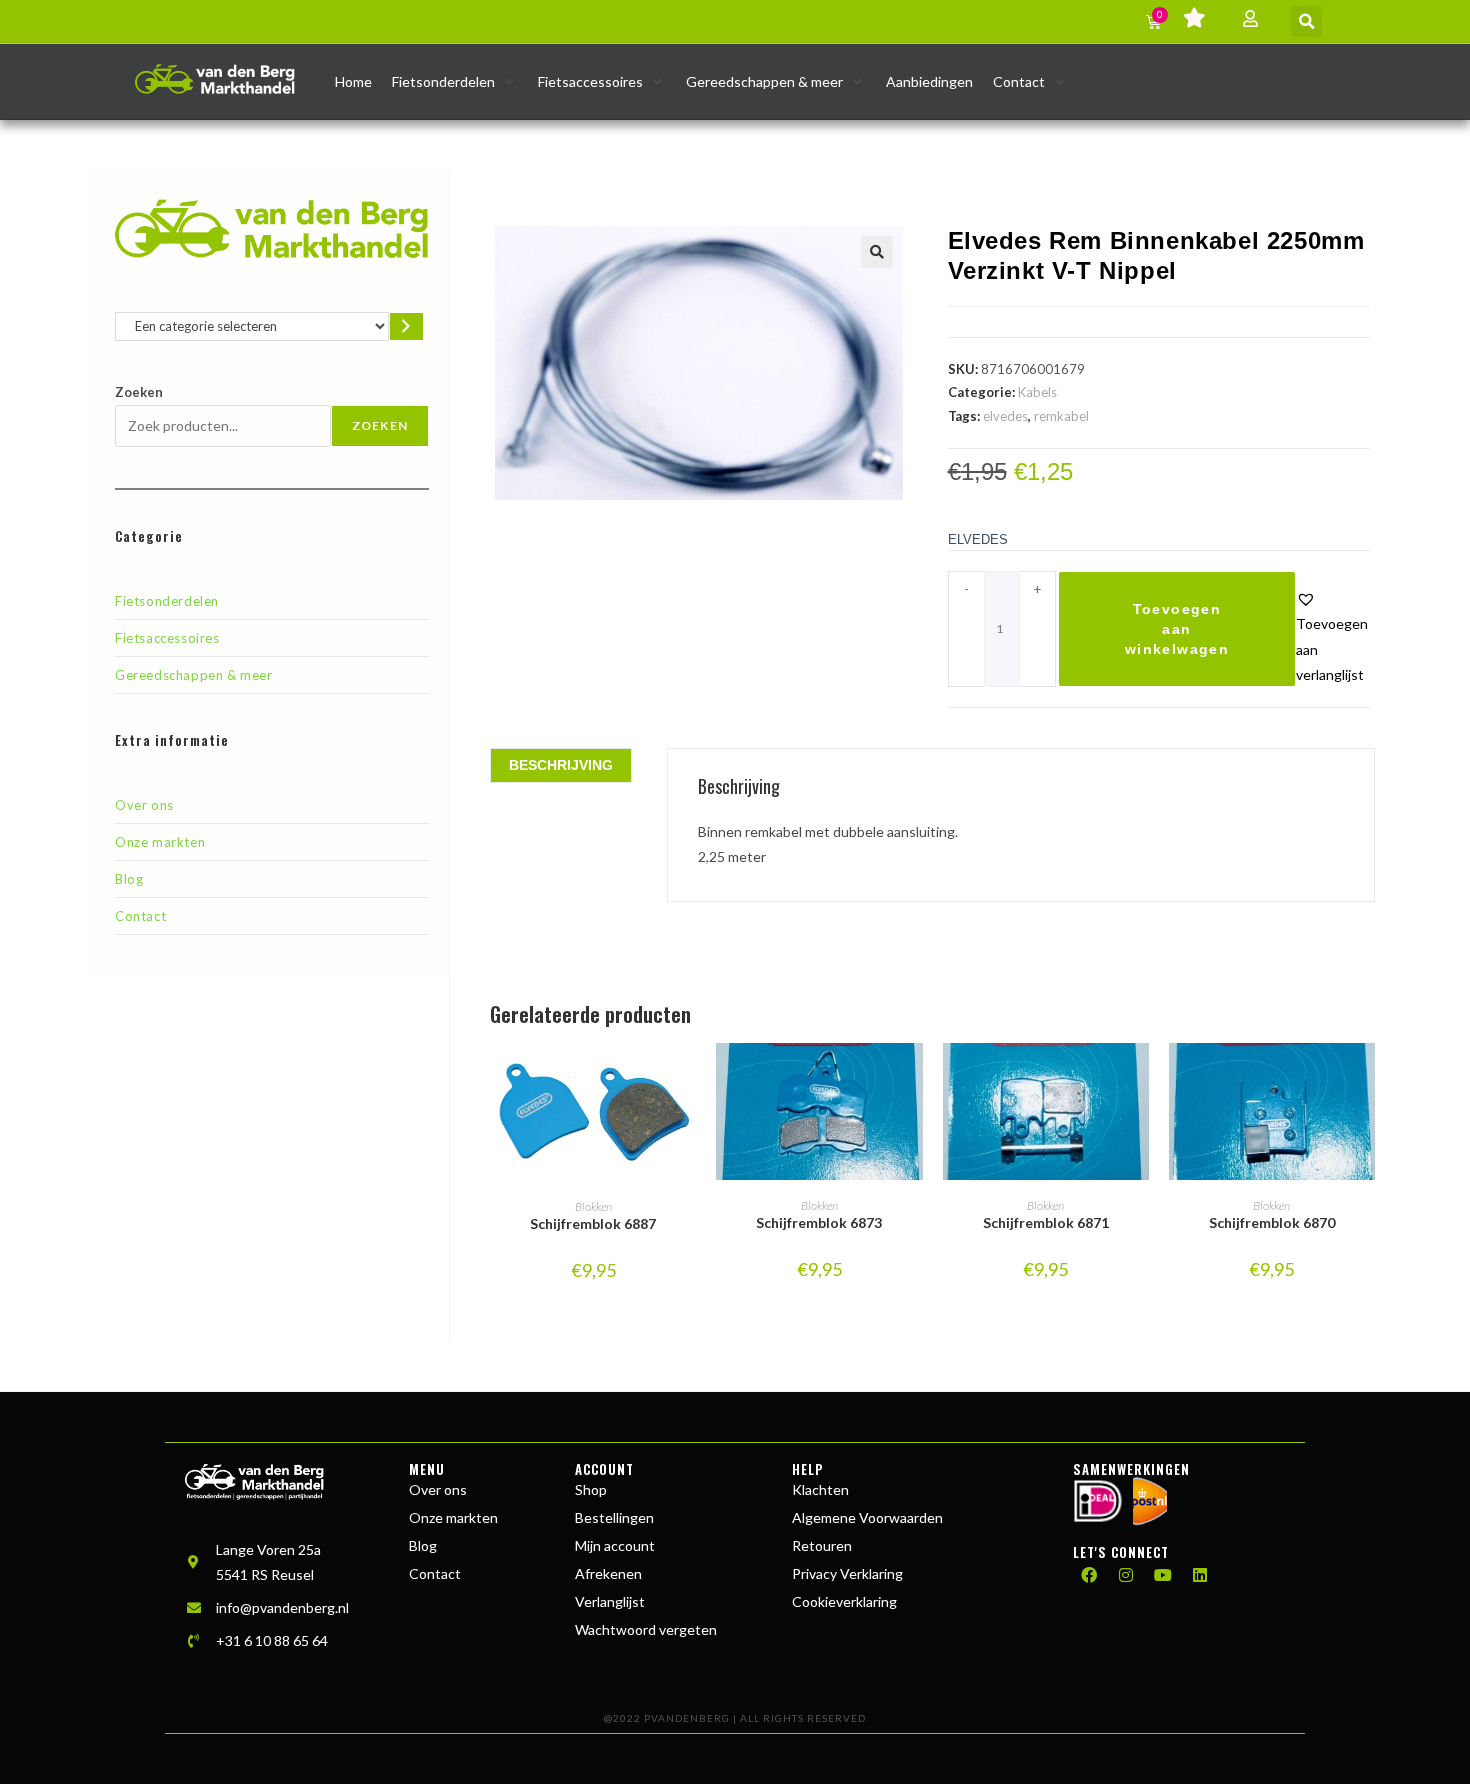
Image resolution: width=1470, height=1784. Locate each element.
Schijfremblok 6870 (1272, 1222)
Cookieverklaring (844, 1601)
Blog (129, 879)
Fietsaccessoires (167, 638)
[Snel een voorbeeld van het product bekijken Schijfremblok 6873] (913, 1078)
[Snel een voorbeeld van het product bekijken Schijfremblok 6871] (1139, 1078)
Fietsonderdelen (167, 601)
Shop (591, 1489)
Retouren (822, 1545)
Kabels (1037, 392)
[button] (1306, 21)
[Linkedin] (1200, 1575)
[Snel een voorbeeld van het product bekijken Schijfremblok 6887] (686, 1078)
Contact (140, 916)
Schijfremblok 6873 (819, 1222)
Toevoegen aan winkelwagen (1177, 629)
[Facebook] (1089, 1575)
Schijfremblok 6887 (593, 1223)
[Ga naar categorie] (406, 326)
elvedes (1005, 416)
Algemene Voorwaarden (867, 1517)
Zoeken (139, 392)
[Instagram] (1126, 1575)
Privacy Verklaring (847, 1573)
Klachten (820, 1489)
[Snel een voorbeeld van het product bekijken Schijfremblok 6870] (1365, 1078)
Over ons (144, 805)
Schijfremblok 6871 (1046, 1222)
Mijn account (615, 1545)
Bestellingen (614, 1517)
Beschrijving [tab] (561, 765)
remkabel (1061, 416)
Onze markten (160, 842)
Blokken (593, 1206)
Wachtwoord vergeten (646, 1629)
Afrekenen (608, 1573)
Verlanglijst (610, 1601)
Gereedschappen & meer (194, 675)
